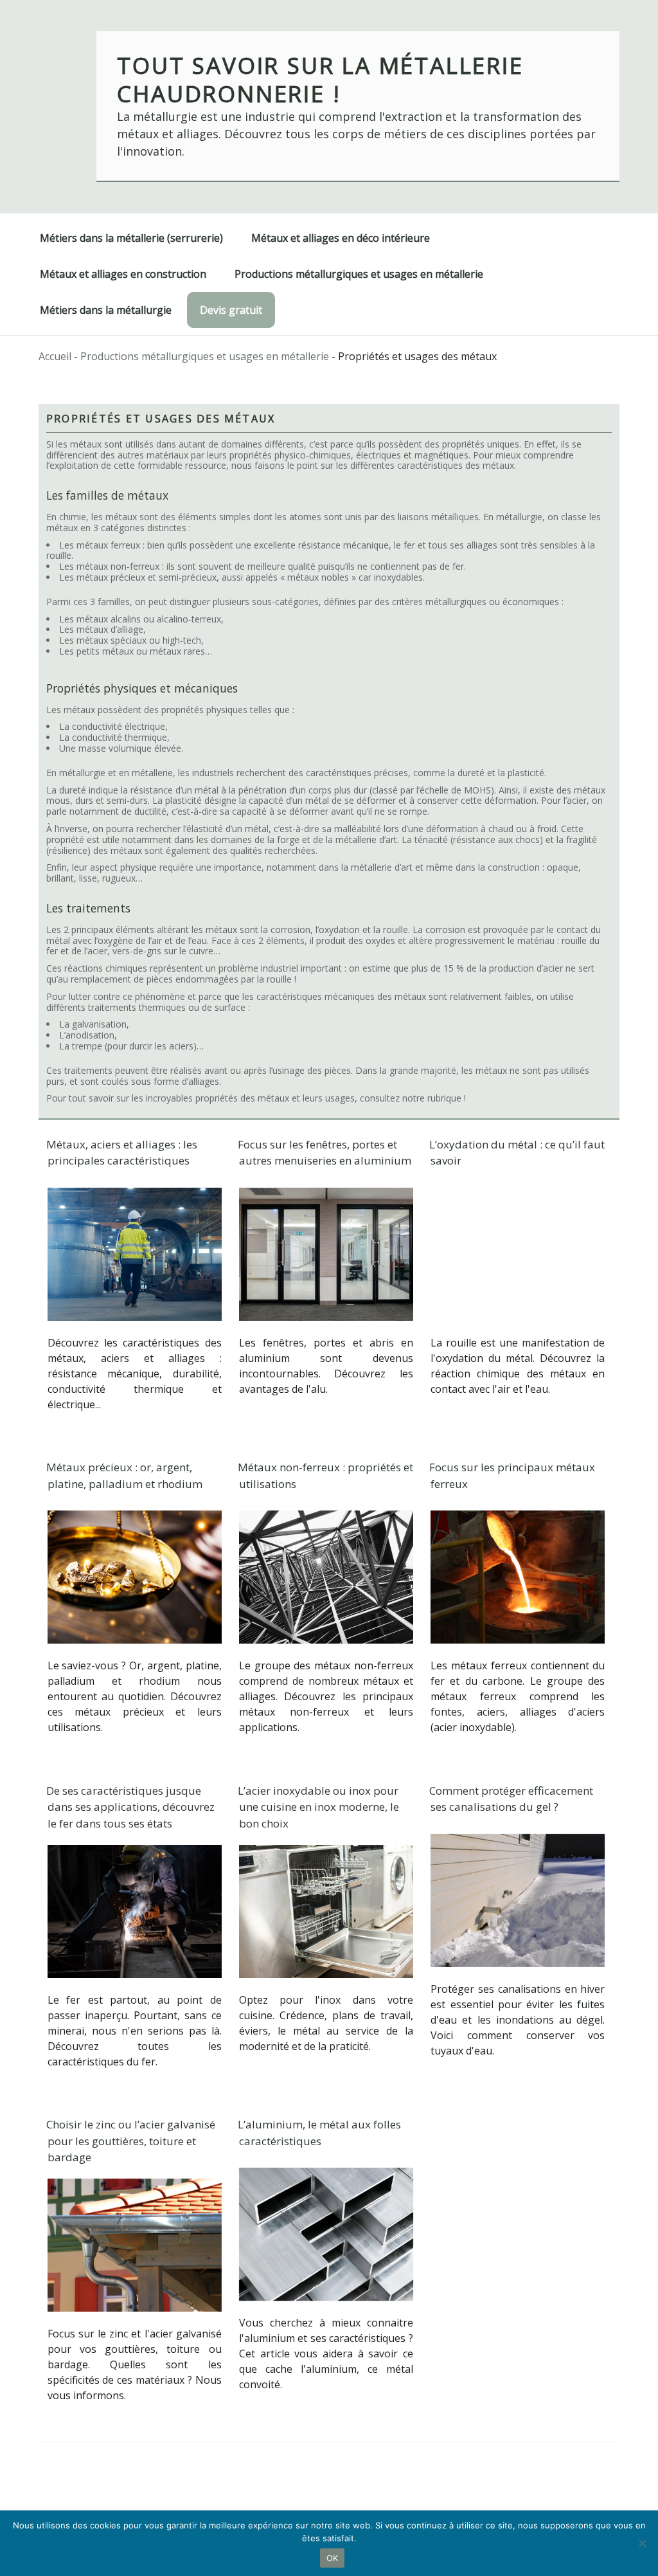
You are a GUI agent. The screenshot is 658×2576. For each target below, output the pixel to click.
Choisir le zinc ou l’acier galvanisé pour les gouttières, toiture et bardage (131, 2141)
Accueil (55, 356)
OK (333, 2558)
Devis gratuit (231, 310)
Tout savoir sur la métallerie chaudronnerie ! (320, 79)
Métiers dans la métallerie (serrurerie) (131, 238)
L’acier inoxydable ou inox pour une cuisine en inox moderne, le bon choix (318, 1807)
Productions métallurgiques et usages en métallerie (359, 274)
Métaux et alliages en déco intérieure (341, 238)
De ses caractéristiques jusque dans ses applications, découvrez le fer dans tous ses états (130, 1807)
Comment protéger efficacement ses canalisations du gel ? (511, 1799)
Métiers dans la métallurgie (106, 310)
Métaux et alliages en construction (123, 274)
